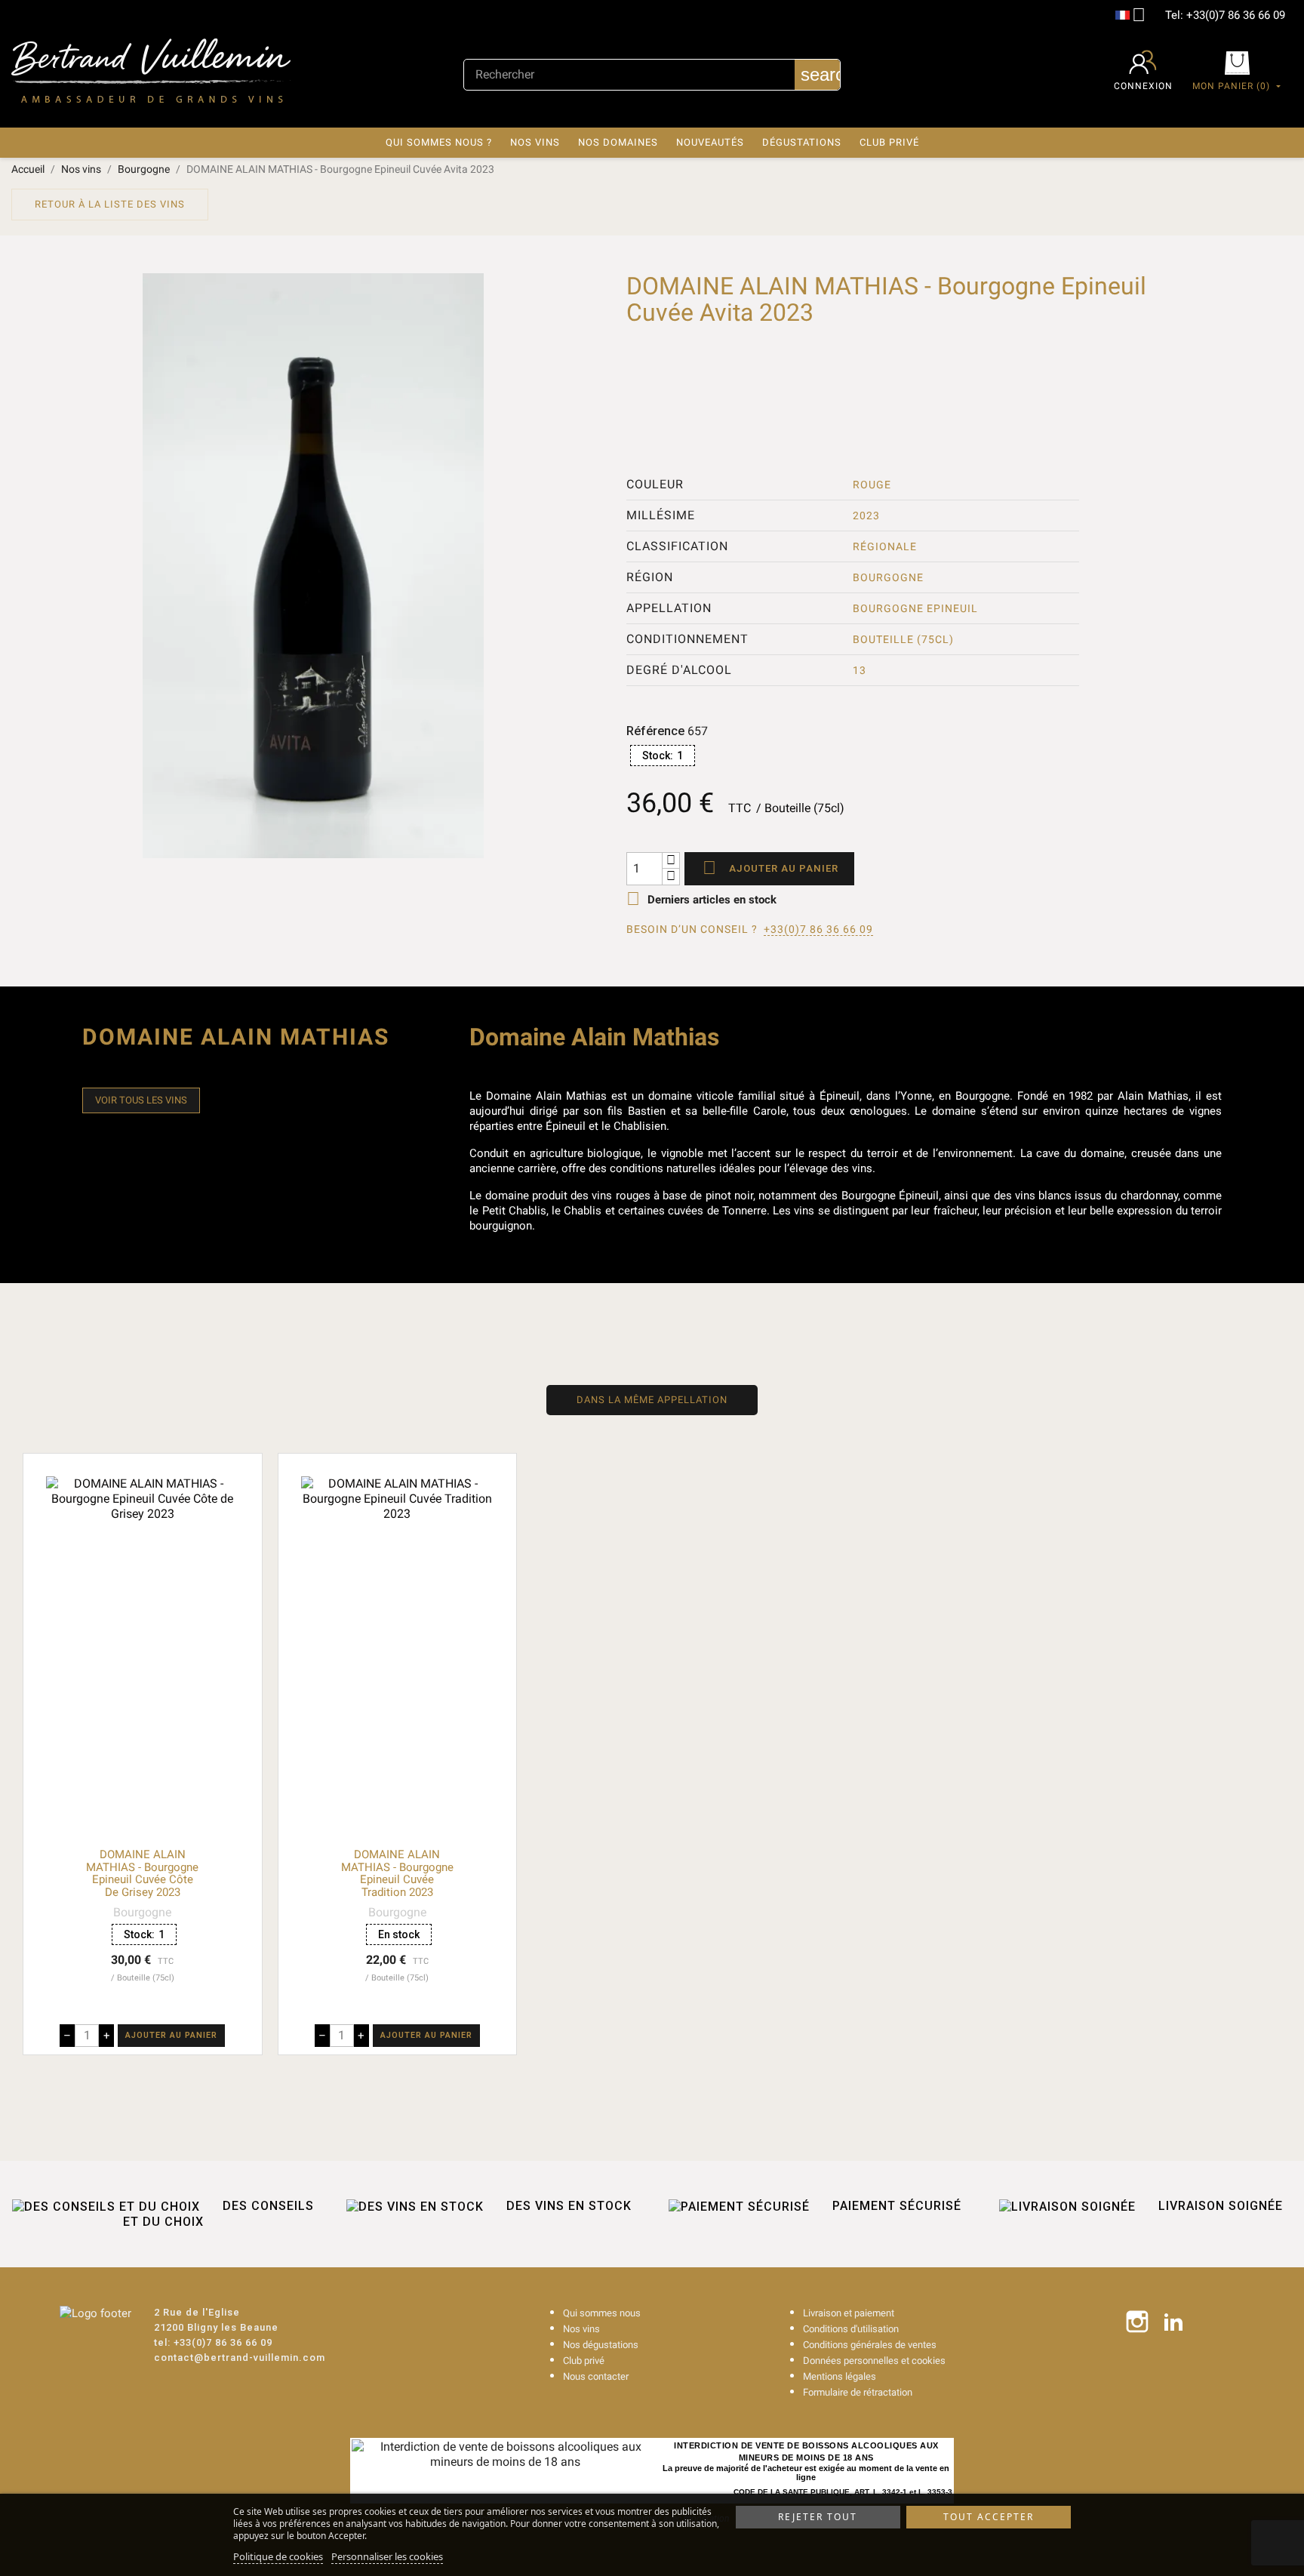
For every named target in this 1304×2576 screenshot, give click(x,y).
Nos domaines (618, 142)
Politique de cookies (278, 2556)
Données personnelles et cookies (874, 2361)
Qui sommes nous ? (439, 142)
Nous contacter (596, 2376)
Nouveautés (710, 142)
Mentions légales (840, 2376)
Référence (655, 731)
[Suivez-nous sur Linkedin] (1173, 2322)
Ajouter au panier (770, 868)
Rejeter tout (818, 2517)
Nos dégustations (601, 2345)
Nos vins (535, 142)
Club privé (889, 142)
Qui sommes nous (602, 2313)
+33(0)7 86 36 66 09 (1236, 15)
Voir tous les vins (141, 1100)
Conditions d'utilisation (851, 2329)
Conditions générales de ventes (870, 2345)
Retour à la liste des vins (110, 204)
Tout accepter (989, 2517)
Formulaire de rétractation (858, 2392)
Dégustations (802, 142)
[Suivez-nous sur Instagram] (1137, 2322)
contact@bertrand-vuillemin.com (240, 2357)
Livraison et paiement (849, 2313)
